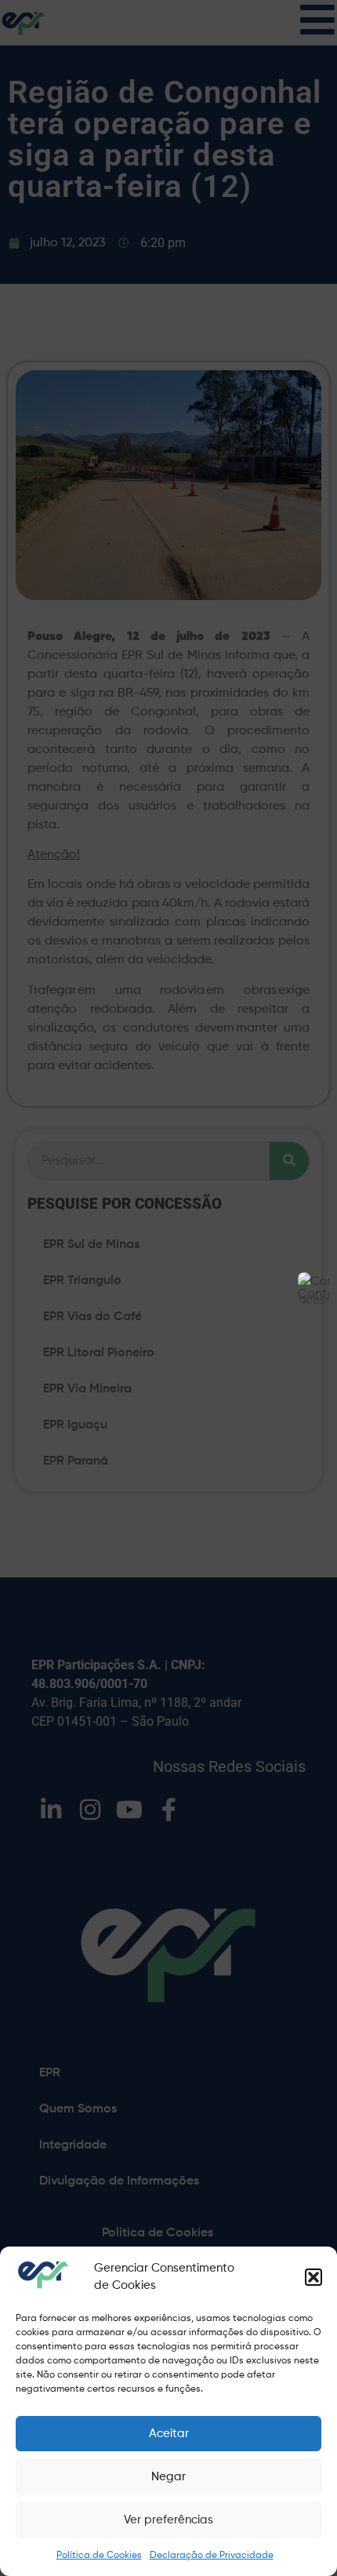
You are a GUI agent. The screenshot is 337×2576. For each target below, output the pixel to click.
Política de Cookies (99, 2556)
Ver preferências (168, 2520)
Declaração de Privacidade (212, 2556)
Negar (168, 2477)
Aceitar (169, 2434)
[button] (313, 2277)
